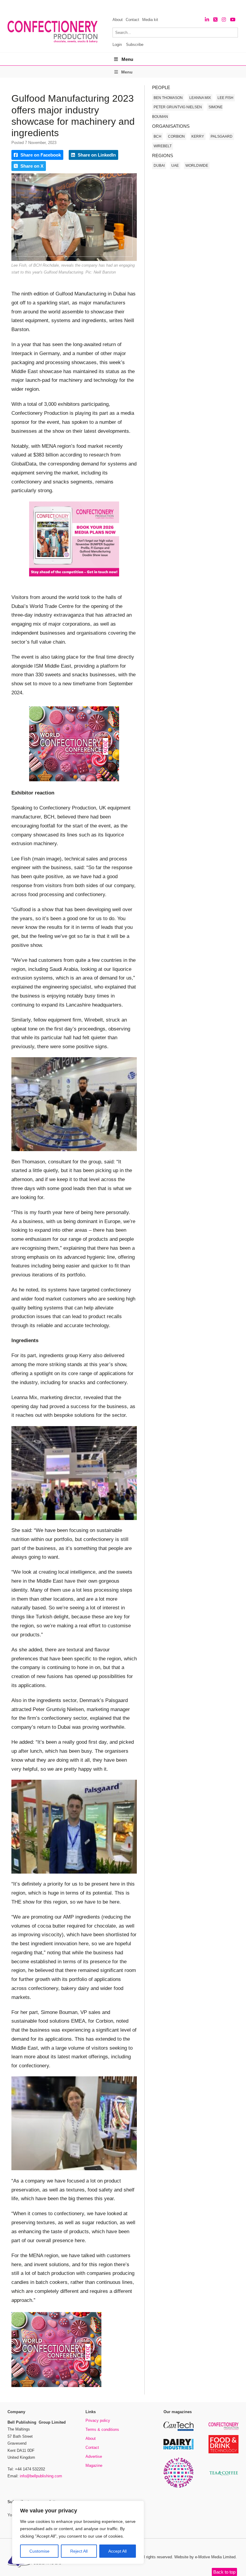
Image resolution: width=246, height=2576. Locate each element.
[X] (215, 20)
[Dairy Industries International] (178, 2448)
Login (117, 45)
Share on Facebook (40, 155)
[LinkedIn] (207, 20)
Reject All (79, 2551)
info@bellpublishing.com (41, 2476)
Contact (132, 20)
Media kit (150, 20)
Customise (39, 2551)
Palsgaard (222, 136)
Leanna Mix (200, 98)
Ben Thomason (168, 98)
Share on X (31, 166)
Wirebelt (163, 146)
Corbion (176, 136)
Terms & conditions (102, 2429)
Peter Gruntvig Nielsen (178, 107)
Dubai (159, 166)
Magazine (94, 2465)
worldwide (197, 166)
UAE (175, 166)
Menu (127, 59)
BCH (157, 136)
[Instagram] (224, 20)
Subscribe (135, 45)
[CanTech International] (178, 2430)
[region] (78, 2533)
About (118, 20)
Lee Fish (225, 98)
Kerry (198, 136)
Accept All (117, 2551)
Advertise (94, 2456)
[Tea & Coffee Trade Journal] (223, 2476)
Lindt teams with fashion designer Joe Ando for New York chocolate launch (99, 6)
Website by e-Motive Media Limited (205, 2557)
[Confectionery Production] (223, 2429)
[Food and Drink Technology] (223, 2452)
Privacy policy (98, 2420)
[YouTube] (233, 20)
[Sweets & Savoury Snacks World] (178, 2487)
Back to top (224, 2572)
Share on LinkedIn (96, 155)
